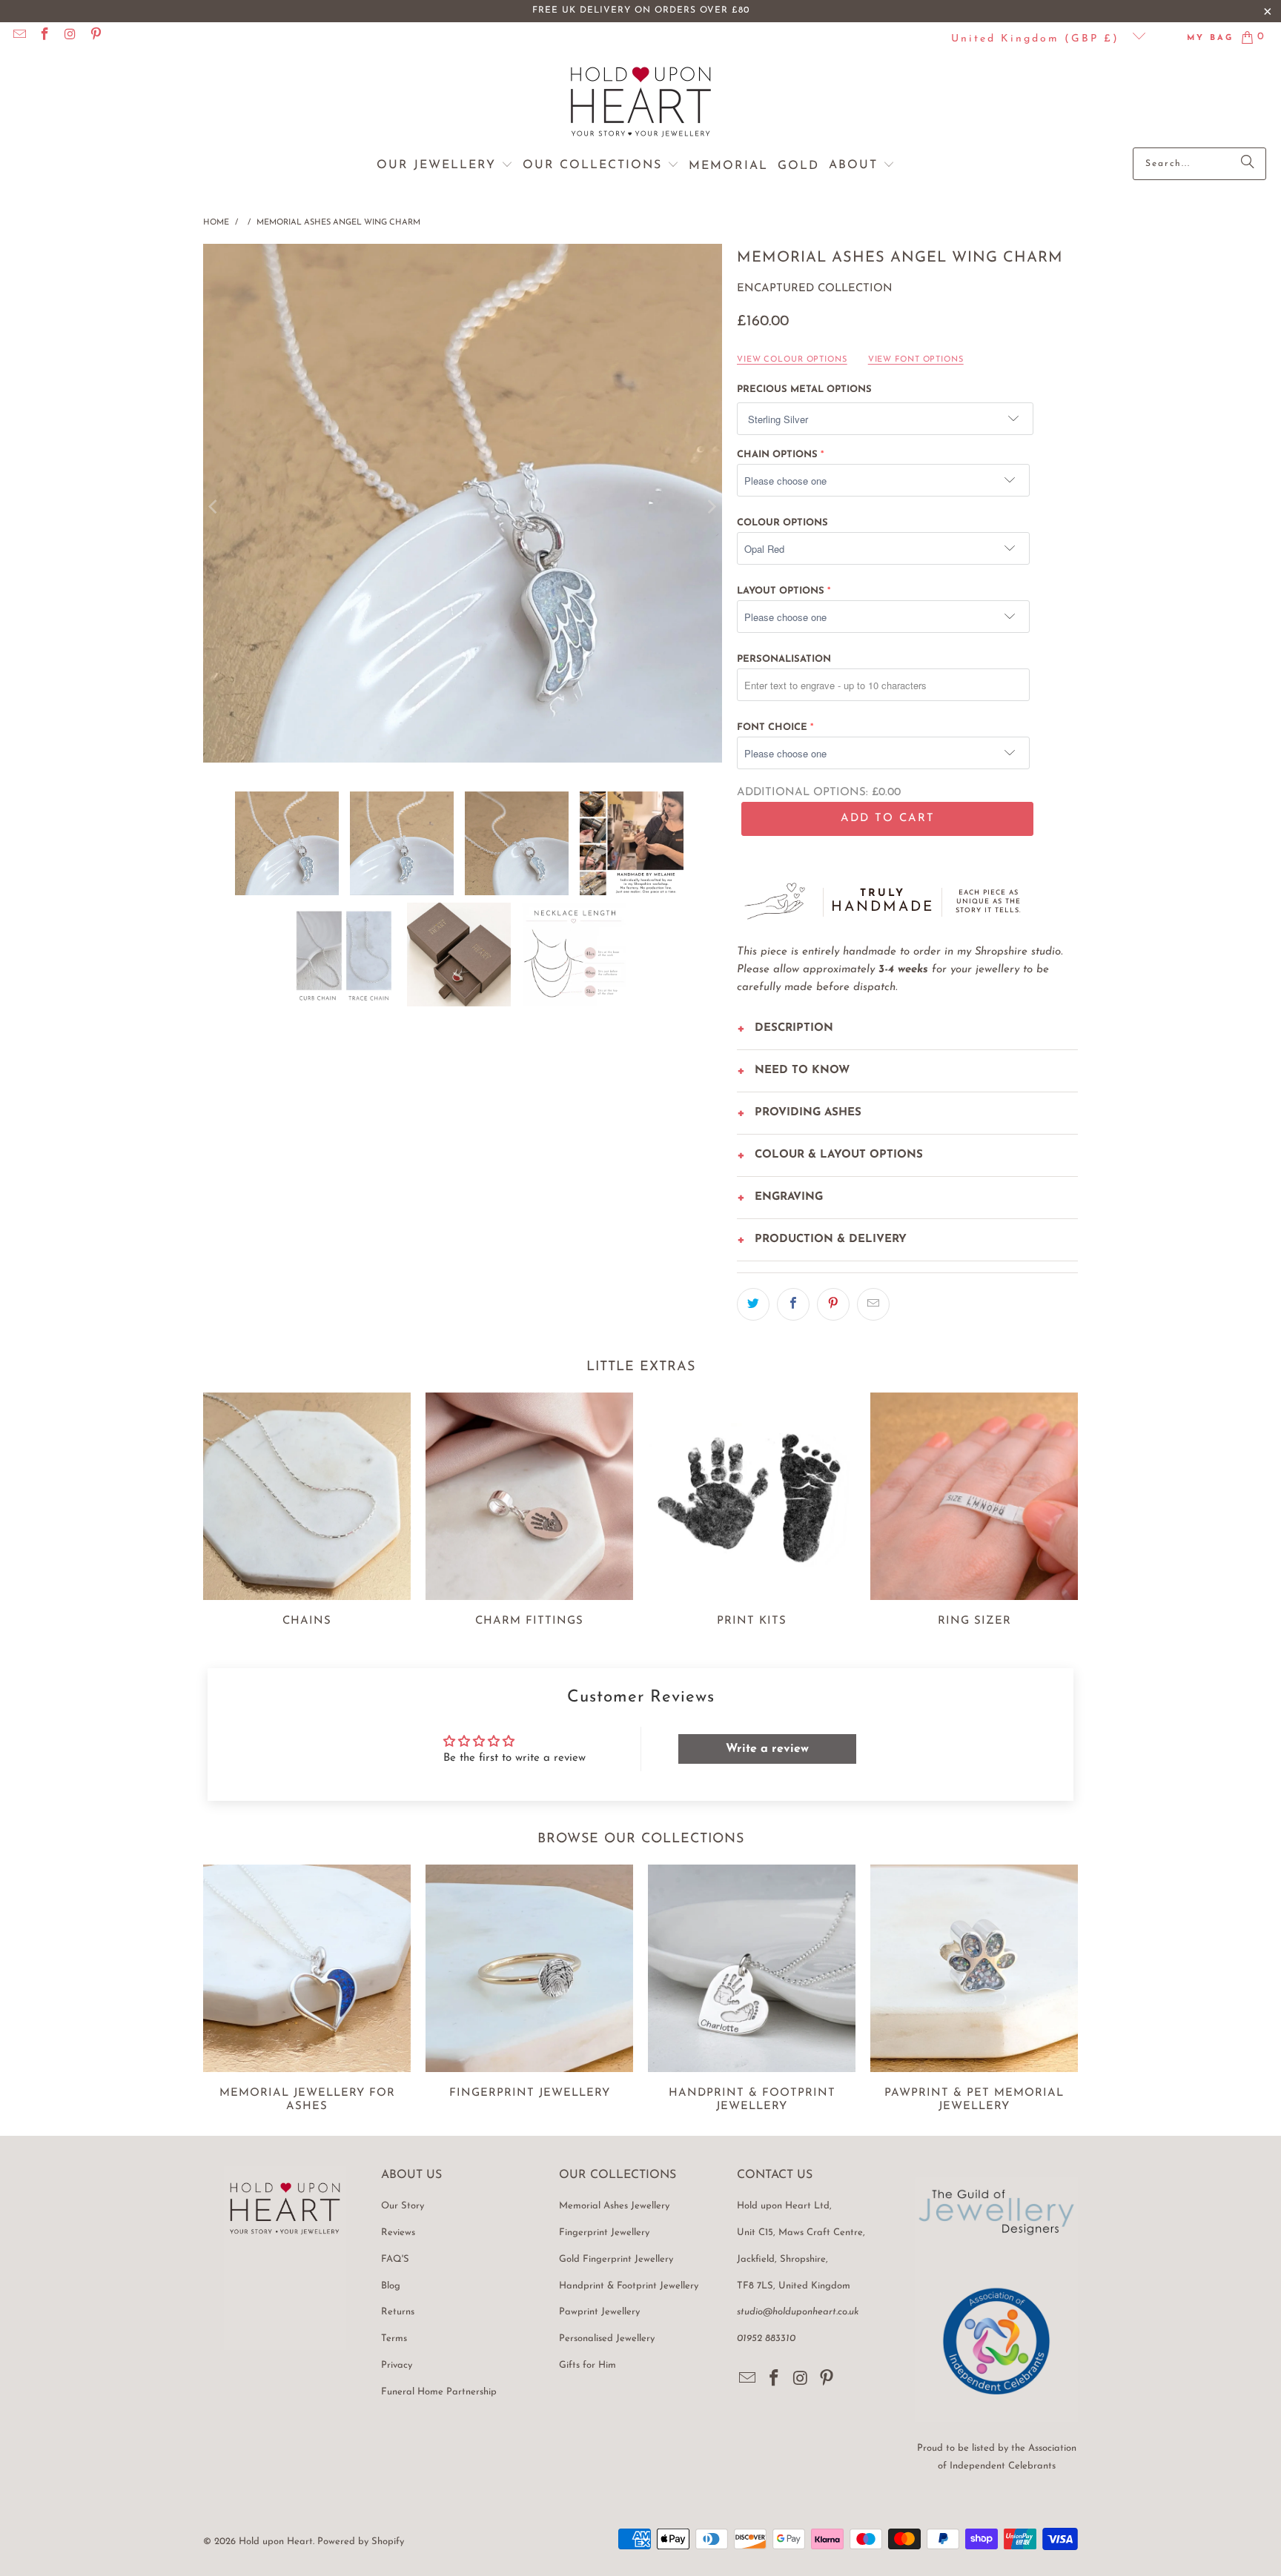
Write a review (767, 1749)
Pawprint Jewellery (599, 2312)
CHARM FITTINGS (529, 1512)
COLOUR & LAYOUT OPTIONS (839, 1155)
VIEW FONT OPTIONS (916, 360)
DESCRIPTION (794, 1028)
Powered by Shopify (361, 2542)
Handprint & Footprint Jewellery (629, 2286)
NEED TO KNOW (802, 1070)
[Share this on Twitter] (753, 1304)
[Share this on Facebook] (793, 1304)
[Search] (1248, 164)
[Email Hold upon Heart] (19, 37)
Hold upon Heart (276, 2542)
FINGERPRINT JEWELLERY (529, 1991)
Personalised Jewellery (607, 2338)
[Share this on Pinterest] (833, 1304)
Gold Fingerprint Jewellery (616, 2259)
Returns (398, 2312)
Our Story (403, 2206)
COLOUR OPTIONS (782, 523)
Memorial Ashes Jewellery (614, 2206)
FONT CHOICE (772, 727)
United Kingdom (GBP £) (1038, 39)
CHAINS (307, 1512)
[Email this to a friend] (873, 1304)
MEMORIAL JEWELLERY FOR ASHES (307, 1991)
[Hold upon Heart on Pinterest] (96, 37)
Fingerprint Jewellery (604, 2233)
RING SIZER (974, 1512)
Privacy (397, 2365)
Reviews (398, 2233)
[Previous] (214, 507)
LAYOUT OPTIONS (781, 591)
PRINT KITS (752, 1512)
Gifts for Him (587, 2365)
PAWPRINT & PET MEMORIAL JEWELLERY (974, 1991)
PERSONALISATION (784, 659)
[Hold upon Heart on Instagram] (70, 37)
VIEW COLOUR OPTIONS (792, 360)
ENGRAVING (789, 1197)
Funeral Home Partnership (439, 2392)
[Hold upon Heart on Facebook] (44, 37)
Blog (391, 2286)
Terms (394, 2338)
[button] (445, 166)
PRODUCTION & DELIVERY (831, 1239)
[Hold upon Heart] (641, 103)
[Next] (711, 507)
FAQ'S (395, 2259)
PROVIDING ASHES (808, 1113)
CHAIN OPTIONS (777, 455)
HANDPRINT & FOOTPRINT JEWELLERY (752, 1991)
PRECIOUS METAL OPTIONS (804, 389)
